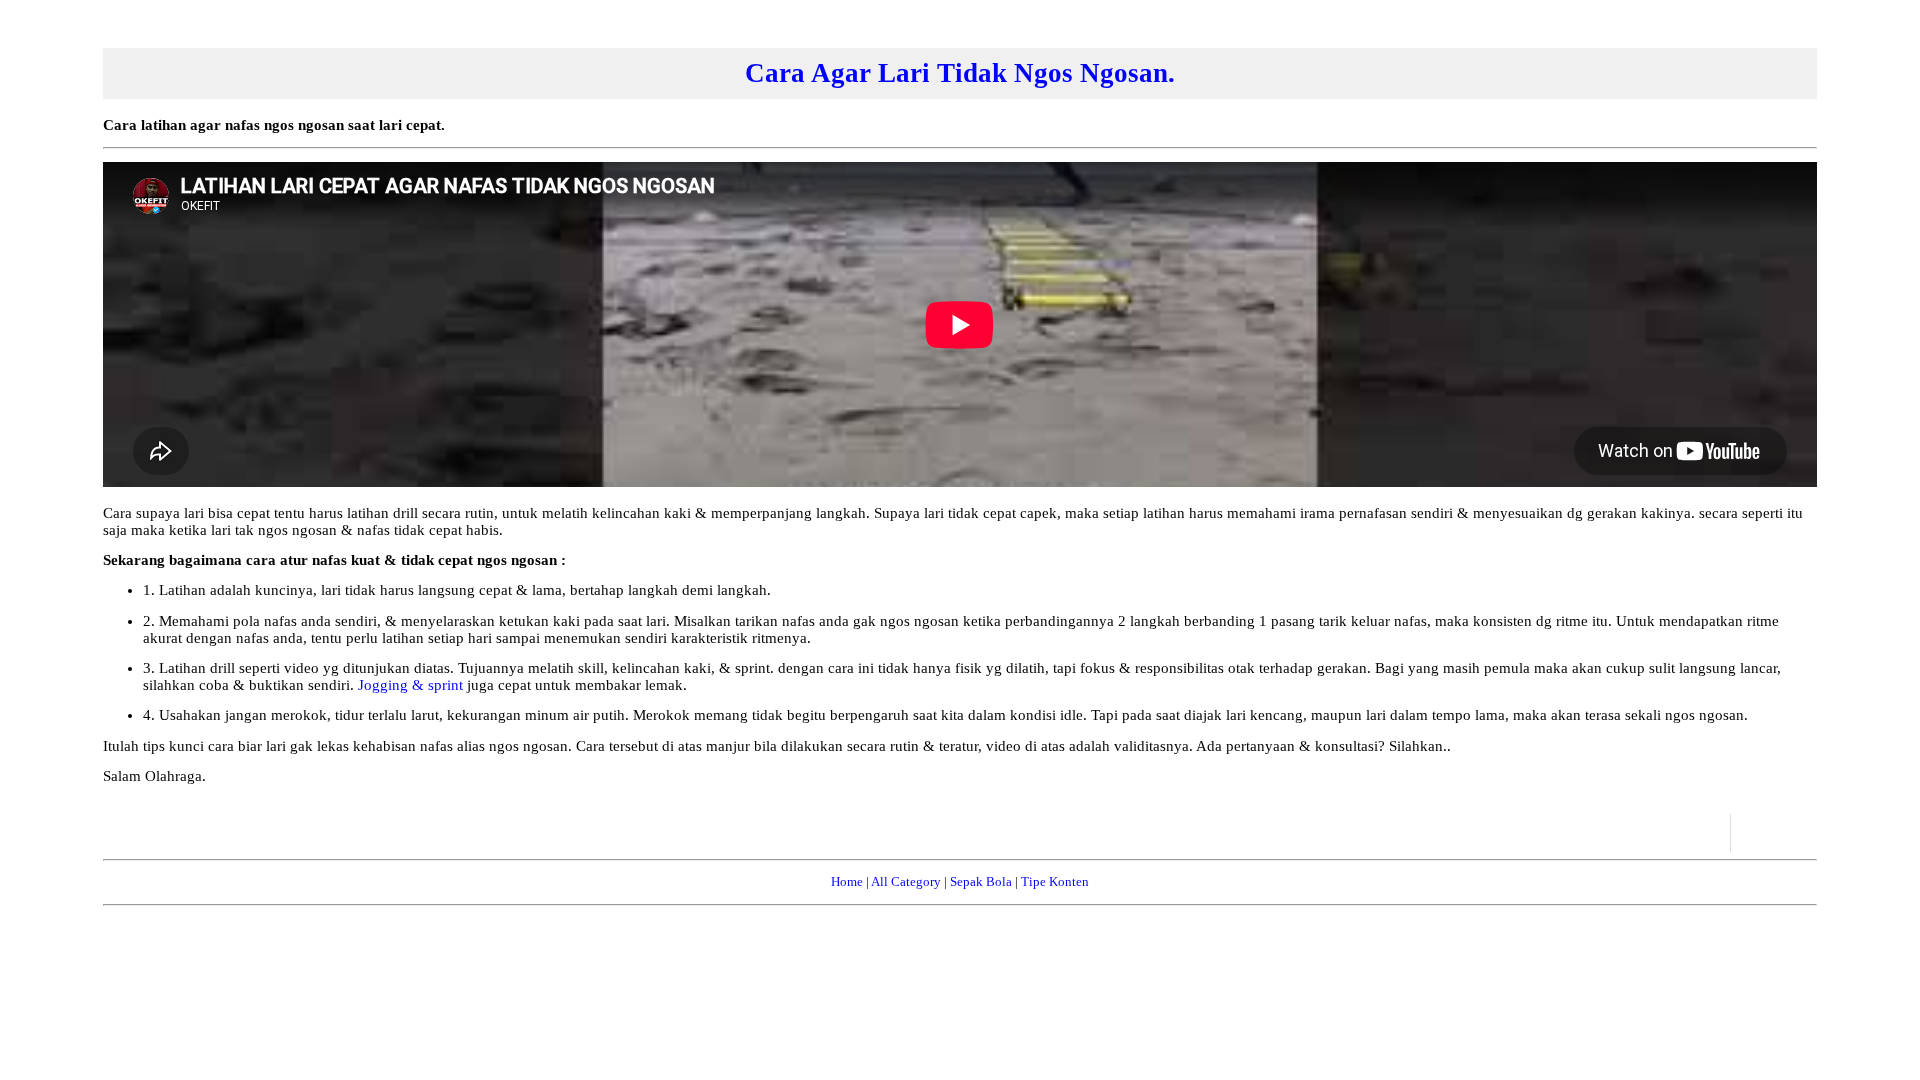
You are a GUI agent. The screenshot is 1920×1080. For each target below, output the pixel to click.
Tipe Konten (1055, 881)
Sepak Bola (981, 881)
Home (847, 881)
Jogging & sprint (412, 685)
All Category (906, 881)
